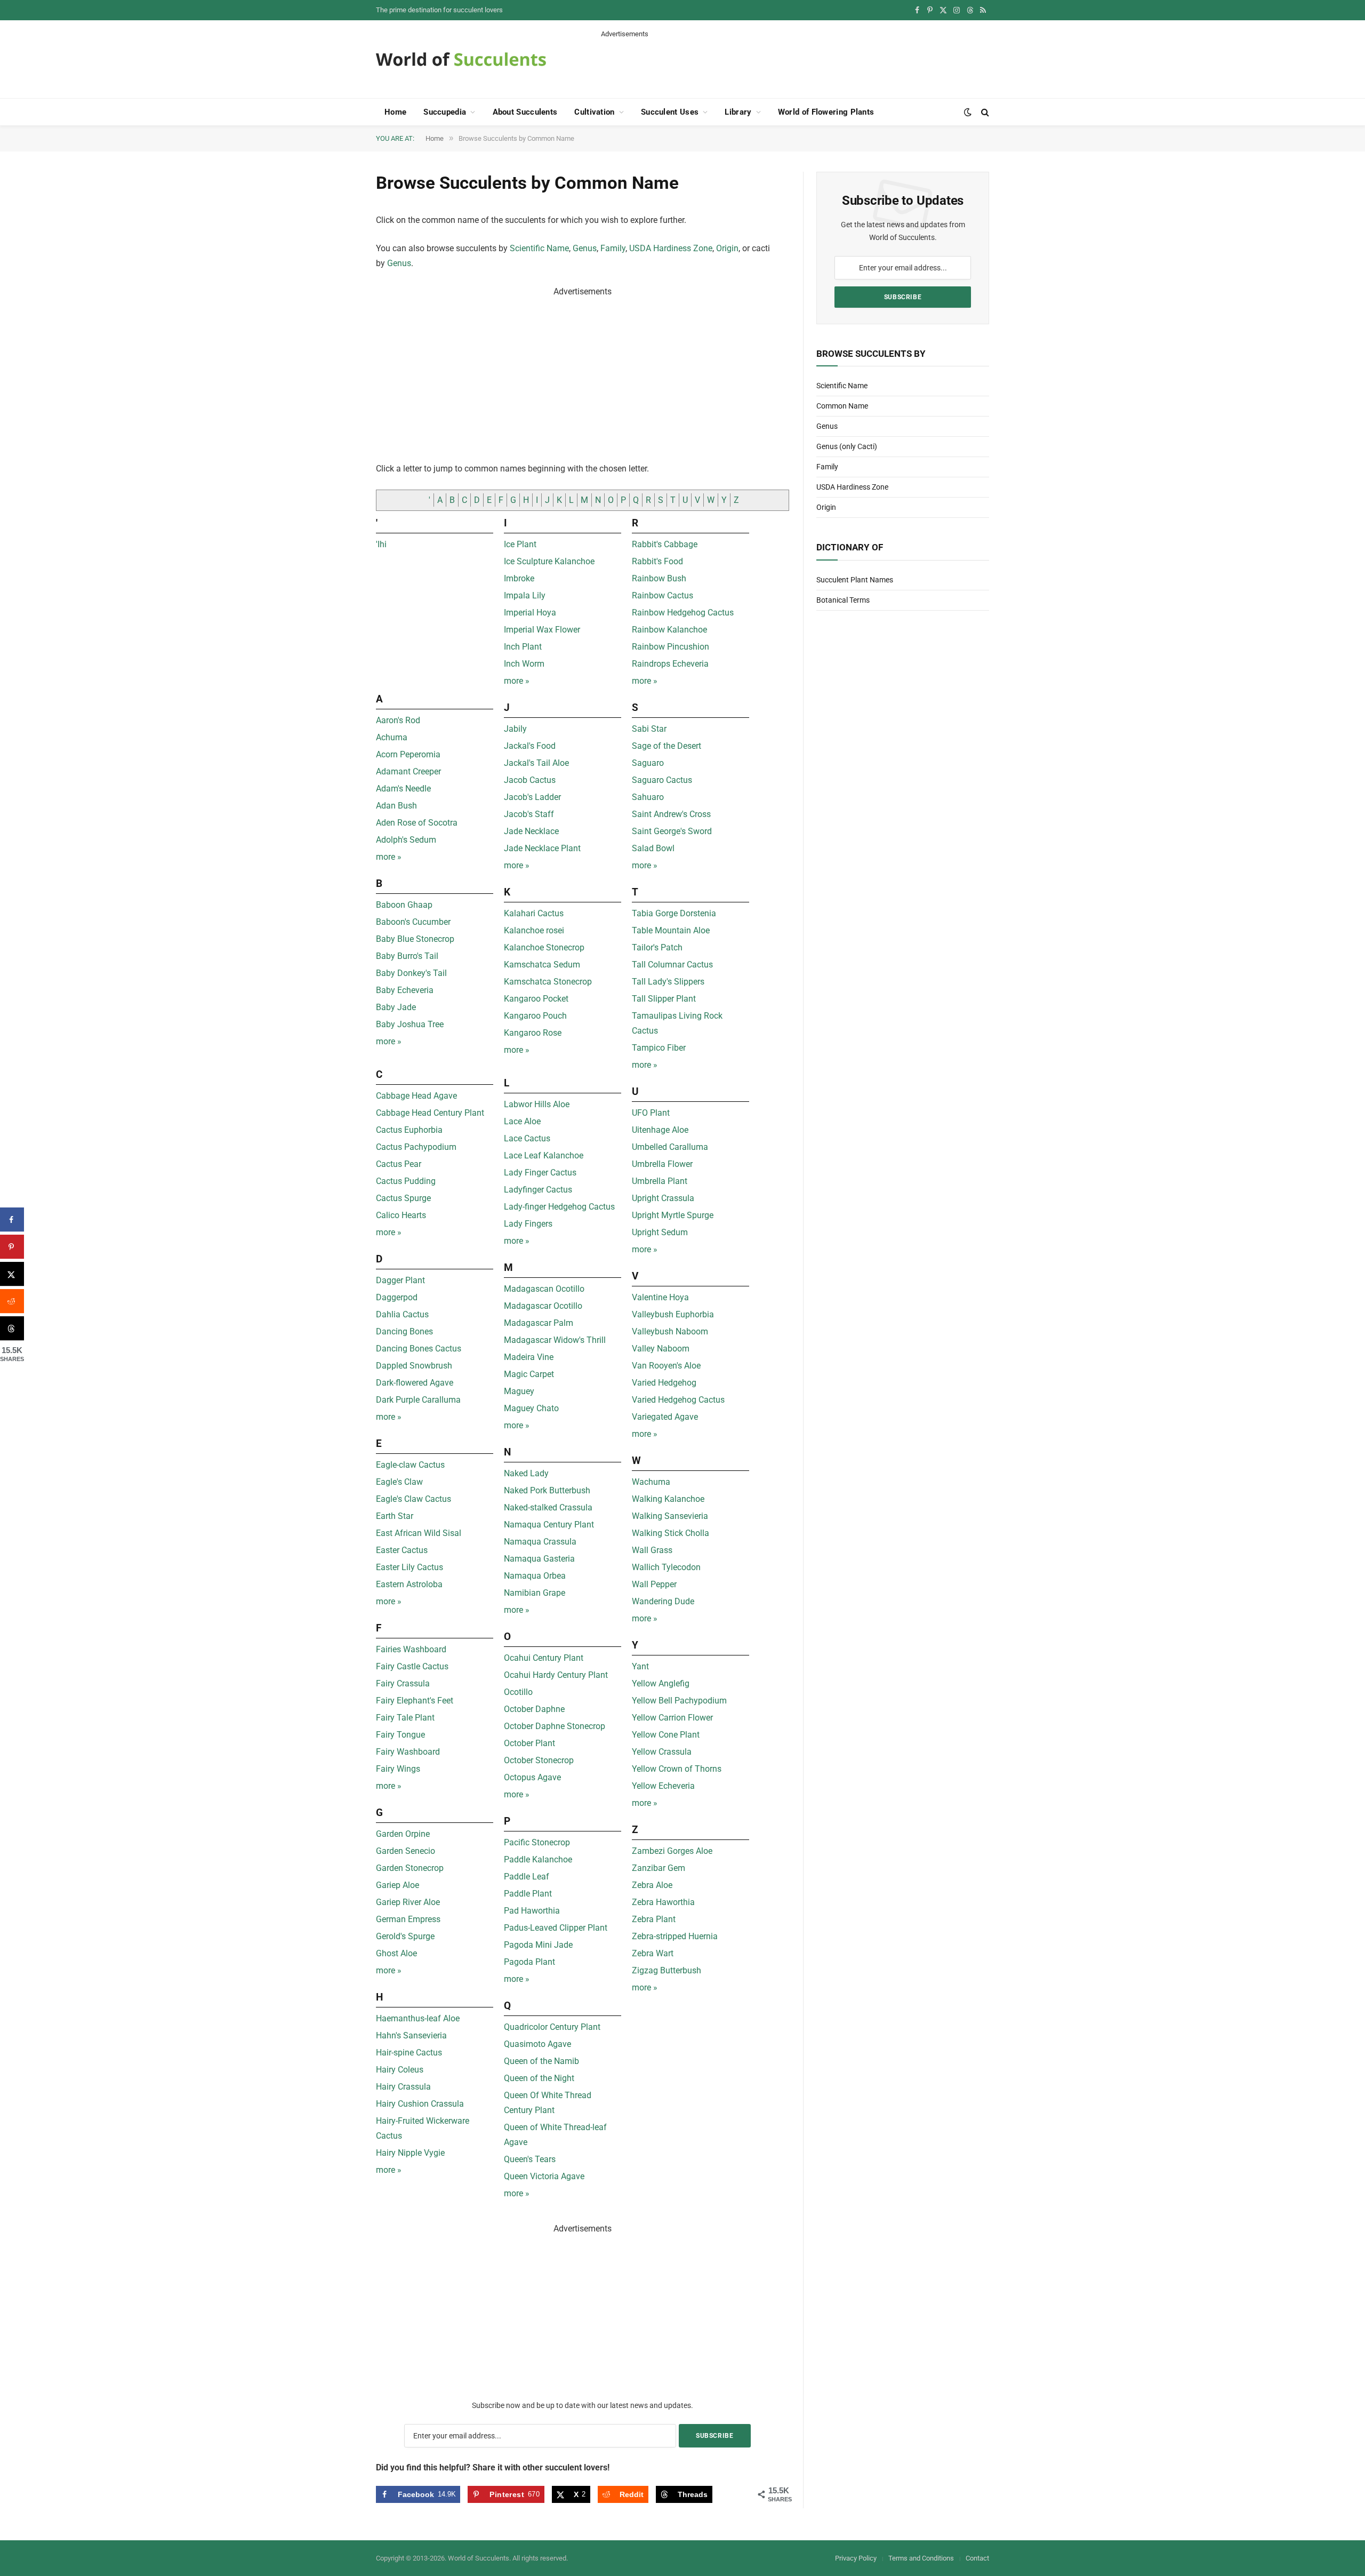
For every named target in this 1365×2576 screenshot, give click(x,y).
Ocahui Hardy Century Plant (556, 1675)
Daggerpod (397, 1297)
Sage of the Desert (667, 746)
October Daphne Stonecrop (555, 1726)
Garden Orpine (403, 1834)
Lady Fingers (528, 1224)
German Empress (408, 1919)
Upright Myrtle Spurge (673, 1215)
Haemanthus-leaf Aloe (418, 2018)
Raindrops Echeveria (670, 664)
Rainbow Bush (659, 578)
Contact (977, 2558)
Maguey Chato (531, 1408)
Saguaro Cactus (662, 780)
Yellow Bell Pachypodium (679, 1701)
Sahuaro (648, 797)
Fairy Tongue (400, 1735)
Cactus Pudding (406, 1181)
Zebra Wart (653, 1953)
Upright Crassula (663, 1198)
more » (389, 857)
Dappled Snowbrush (414, 1366)
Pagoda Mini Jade (538, 1945)
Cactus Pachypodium (416, 1147)
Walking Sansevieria (670, 1516)
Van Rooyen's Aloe (666, 1366)
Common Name (842, 406)
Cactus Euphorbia (409, 1130)
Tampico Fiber (659, 1048)
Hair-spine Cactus (409, 2053)
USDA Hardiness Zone (671, 248)
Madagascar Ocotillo (543, 1306)
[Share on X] (12, 1274)
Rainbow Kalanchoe (669, 630)
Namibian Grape (535, 1593)
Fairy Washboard (408, 1752)
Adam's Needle (403, 789)
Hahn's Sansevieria (411, 2035)
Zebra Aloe (652, 1885)
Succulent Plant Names (855, 580)
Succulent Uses (670, 112)
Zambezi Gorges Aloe (672, 1851)
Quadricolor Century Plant (552, 2027)
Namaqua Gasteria (539, 1559)
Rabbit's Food (657, 561)
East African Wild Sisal (419, 1533)
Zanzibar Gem (659, 1868)
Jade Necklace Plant (542, 848)
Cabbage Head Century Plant (430, 1113)
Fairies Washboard (411, 1649)
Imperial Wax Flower (542, 630)
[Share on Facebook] (12, 1219)
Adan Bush (396, 806)
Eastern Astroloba (409, 1584)
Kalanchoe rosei (534, 930)
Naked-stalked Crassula (548, 1507)
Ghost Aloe (396, 1953)
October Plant (529, 1743)
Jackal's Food (530, 746)
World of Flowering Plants (826, 112)
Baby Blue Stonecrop (415, 939)
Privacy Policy (856, 2558)
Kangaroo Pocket (536, 999)
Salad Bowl (653, 848)
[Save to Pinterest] (12, 1247)
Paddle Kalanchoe (538, 1859)
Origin (727, 248)
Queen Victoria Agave (544, 2176)
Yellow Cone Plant (666, 1735)
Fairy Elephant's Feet (415, 1701)
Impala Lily (525, 595)
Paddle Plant (528, 1894)
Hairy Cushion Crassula (420, 2104)
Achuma (392, 737)
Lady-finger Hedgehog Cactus (559, 1207)
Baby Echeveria (405, 990)
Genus (585, 248)
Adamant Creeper (408, 771)
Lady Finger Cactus (540, 1173)
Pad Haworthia (532, 1911)
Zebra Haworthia (663, 1902)
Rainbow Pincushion (671, 647)
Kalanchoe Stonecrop (544, 947)
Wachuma (651, 1482)
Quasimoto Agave (537, 2044)
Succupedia (445, 112)
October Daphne (534, 1709)
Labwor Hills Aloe (537, 1104)
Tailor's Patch (657, 947)
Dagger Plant (400, 1280)
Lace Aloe (522, 1121)
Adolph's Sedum (406, 840)
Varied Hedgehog (664, 1383)
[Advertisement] (795, 63)
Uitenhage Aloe (660, 1130)
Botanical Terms (843, 600)
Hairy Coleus (400, 2070)
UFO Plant (651, 1113)
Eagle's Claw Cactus (413, 1499)
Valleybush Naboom (670, 1331)
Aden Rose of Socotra (417, 823)
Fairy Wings (398, 1769)
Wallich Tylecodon (666, 1567)
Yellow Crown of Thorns (677, 1769)
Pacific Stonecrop (537, 1842)
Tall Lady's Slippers (668, 982)
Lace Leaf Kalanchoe (544, 1155)
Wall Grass (652, 1550)
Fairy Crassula (403, 1683)
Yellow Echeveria (663, 1786)
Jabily (515, 729)
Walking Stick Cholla (671, 1533)
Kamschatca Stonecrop (548, 982)
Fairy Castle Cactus (412, 1666)
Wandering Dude (663, 1601)
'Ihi (381, 544)
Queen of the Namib (541, 2061)
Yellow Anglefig (661, 1683)
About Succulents (525, 112)
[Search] (984, 112)
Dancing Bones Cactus (419, 1349)
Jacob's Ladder (532, 797)
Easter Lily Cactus (409, 1567)
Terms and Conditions (921, 2558)
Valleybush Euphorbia (673, 1314)
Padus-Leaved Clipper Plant (556, 1928)
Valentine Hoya (660, 1297)
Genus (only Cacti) (847, 446)
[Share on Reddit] (12, 1301)
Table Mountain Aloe (671, 930)
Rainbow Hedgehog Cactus (683, 613)
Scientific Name (539, 248)
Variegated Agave (665, 1417)
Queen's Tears (530, 2159)
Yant (640, 1666)
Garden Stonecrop (410, 1868)
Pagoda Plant (529, 1962)
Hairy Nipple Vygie (410, 2153)
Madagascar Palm (539, 1323)
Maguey (519, 1391)
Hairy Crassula (403, 2087)
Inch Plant (523, 647)
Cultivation (594, 112)
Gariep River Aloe (408, 1902)
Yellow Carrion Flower (672, 1718)
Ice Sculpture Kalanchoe (549, 561)
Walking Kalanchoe (668, 1499)
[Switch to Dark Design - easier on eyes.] (968, 112)
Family (613, 248)
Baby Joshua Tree (410, 1024)
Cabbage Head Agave (416, 1096)
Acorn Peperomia (408, 754)
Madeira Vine (529, 1357)
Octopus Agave (532, 1777)
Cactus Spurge (403, 1198)
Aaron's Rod (398, 720)
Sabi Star (649, 729)
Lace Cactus (527, 1138)
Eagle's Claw (399, 1482)
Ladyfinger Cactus (538, 1190)
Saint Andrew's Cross (671, 814)
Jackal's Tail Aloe (536, 763)
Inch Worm (524, 664)
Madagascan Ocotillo (544, 1289)
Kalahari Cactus (534, 913)
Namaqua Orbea (535, 1576)
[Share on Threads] (12, 1328)
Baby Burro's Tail (407, 956)
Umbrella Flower (662, 1164)
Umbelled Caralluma (670, 1147)
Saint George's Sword (672, 831)
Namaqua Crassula (540, 1542)
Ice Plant (520, 544)
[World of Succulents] (461, 59)
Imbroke (519, 578)
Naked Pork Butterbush (547, 1490)
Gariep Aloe (398, 1885)
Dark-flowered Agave (415, 1383)
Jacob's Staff (529, 814)
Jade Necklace (531, 831)
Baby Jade (396, 1007)
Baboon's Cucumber (413, 922)
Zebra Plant (654, 1919)
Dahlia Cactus (402, 1314)
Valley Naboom (661, 1349)
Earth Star (395, 1516)
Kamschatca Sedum (542, 965)
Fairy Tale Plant (405, 1718)
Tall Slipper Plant (664, 999)
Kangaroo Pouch (535, 1016)
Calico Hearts (401, 1215)
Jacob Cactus (530, 780)
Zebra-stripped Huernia (675, 1936)
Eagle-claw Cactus (410, 1465)
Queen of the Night (539, 2078)
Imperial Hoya (530, 613)
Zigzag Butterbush (667, 1970)
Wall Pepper (654, 1584)
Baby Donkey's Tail (411, 973)
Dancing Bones (404, 1331)
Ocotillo (518, 1692)
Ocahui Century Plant (544, 1658)
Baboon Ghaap (404, 905)
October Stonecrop (539, 1760)
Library (738, 112)
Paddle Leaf (527, 1877)
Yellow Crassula (662, 1752)
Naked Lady (526, 1473)
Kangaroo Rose (533, 1033)
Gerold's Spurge (405, 1936)
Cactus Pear (399, 1164)
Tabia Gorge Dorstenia (674, 913)
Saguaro (648, 763)
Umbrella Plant (660, 1181)
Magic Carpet (529, 1374)
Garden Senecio (406, 1851)
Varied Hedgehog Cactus (678, 1400)
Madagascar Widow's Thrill (555, 1340)
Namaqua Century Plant (549, 1525)
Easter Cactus (402, 1550)
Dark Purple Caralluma (418, 1400)
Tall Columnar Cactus (672, 965)
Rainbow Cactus (663, 595)
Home (395, 112)
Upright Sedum (660, 1232)
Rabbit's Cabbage (665, 544)
